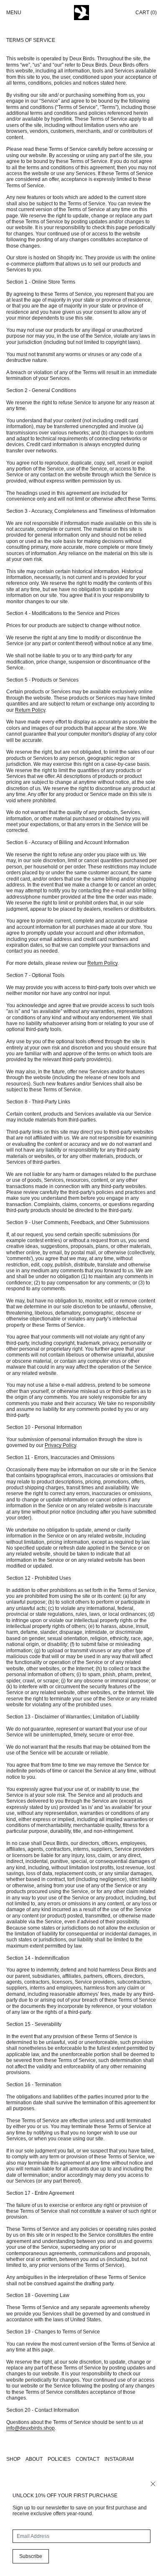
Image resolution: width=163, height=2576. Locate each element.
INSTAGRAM (119, 2459)
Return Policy (30, 710)
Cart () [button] (146, 13)
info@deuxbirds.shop (31, 2428)
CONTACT (88, 2459)
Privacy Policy (60, 1445)
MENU (14, 13)
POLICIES (59, 2459)
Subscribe (31, 2556)
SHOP (13, 2459)
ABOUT (34, 2459)
